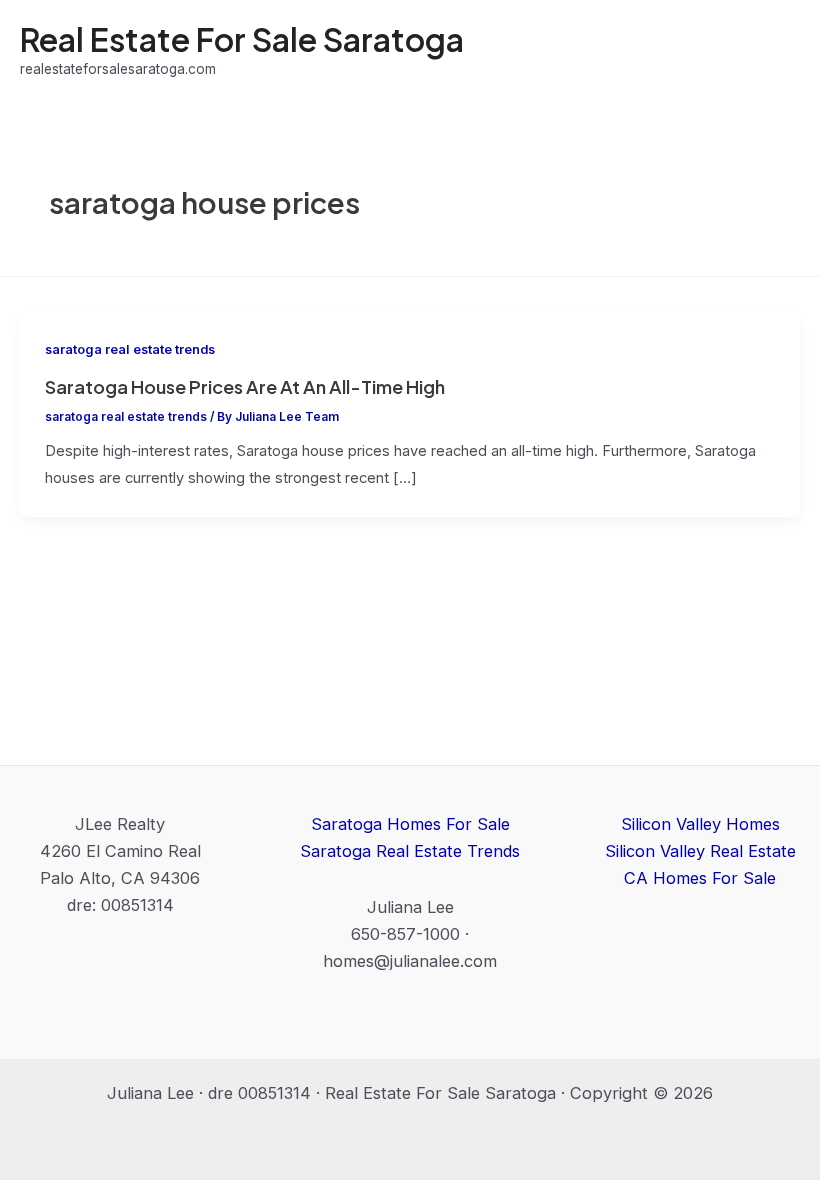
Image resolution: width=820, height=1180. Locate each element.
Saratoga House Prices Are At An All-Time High (245, 386)
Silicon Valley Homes (700, 824)
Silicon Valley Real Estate (700, 851)
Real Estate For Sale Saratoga (242, 39)
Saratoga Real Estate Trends (410, 851)
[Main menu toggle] (777, 50)
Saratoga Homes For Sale (410, 824)
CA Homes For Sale (700, 878)
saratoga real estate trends (130, 349)
